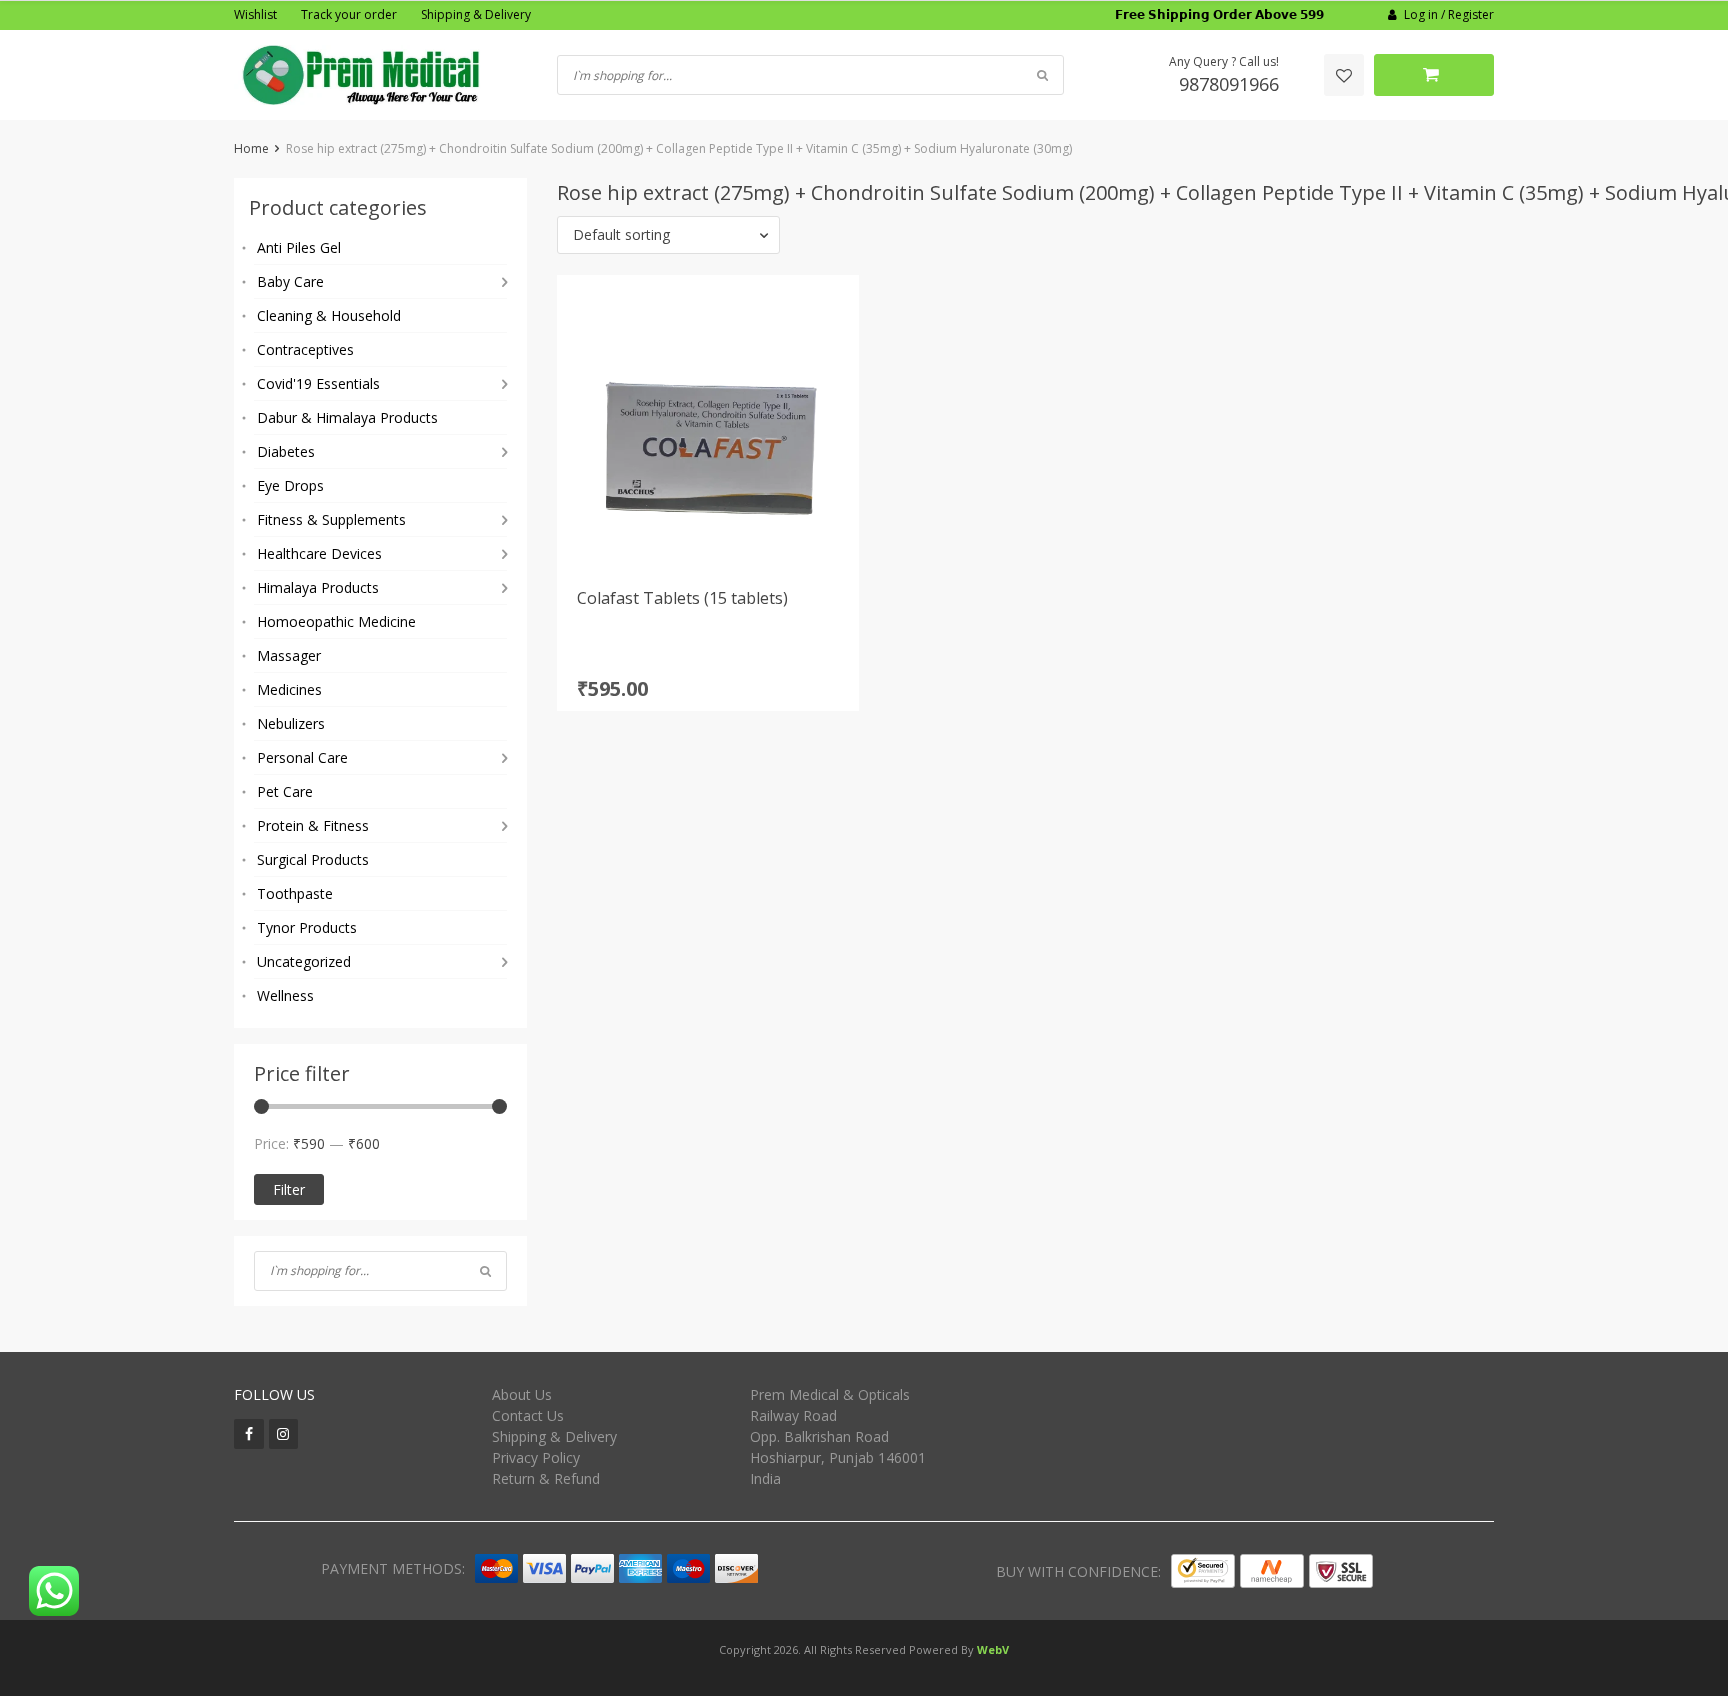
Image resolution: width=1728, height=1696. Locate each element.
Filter (289, 1189)
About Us (522, 1394)
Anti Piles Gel (299, 247)
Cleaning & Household (329, 315)
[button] (668, 235)
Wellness (285, 995)
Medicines (289, 689)
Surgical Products (313, 859)
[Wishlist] (1344, 75)
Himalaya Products (318, 587)
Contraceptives (305, 349)
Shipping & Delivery (476, 14)
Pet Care (285, 791)
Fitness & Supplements (331, 519)
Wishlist (255, 14)
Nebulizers (291, 723)
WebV (993, 1649)
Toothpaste (295, 893)
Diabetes (286, 451)
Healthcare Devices (319, 553)
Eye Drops (290, 485)
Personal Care (302, 757)
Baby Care (290, 281)
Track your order (349, 14)
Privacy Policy (536, 1457)
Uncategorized (304, 961)
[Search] (485, 1271)
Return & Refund (546, 1478)
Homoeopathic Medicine (336, 621)
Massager (289, 655)
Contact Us (528, 1415)
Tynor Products (307, 927)
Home (251, 148)
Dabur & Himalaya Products (347, 417)
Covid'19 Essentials (318, 383)
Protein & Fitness (313, 825)
